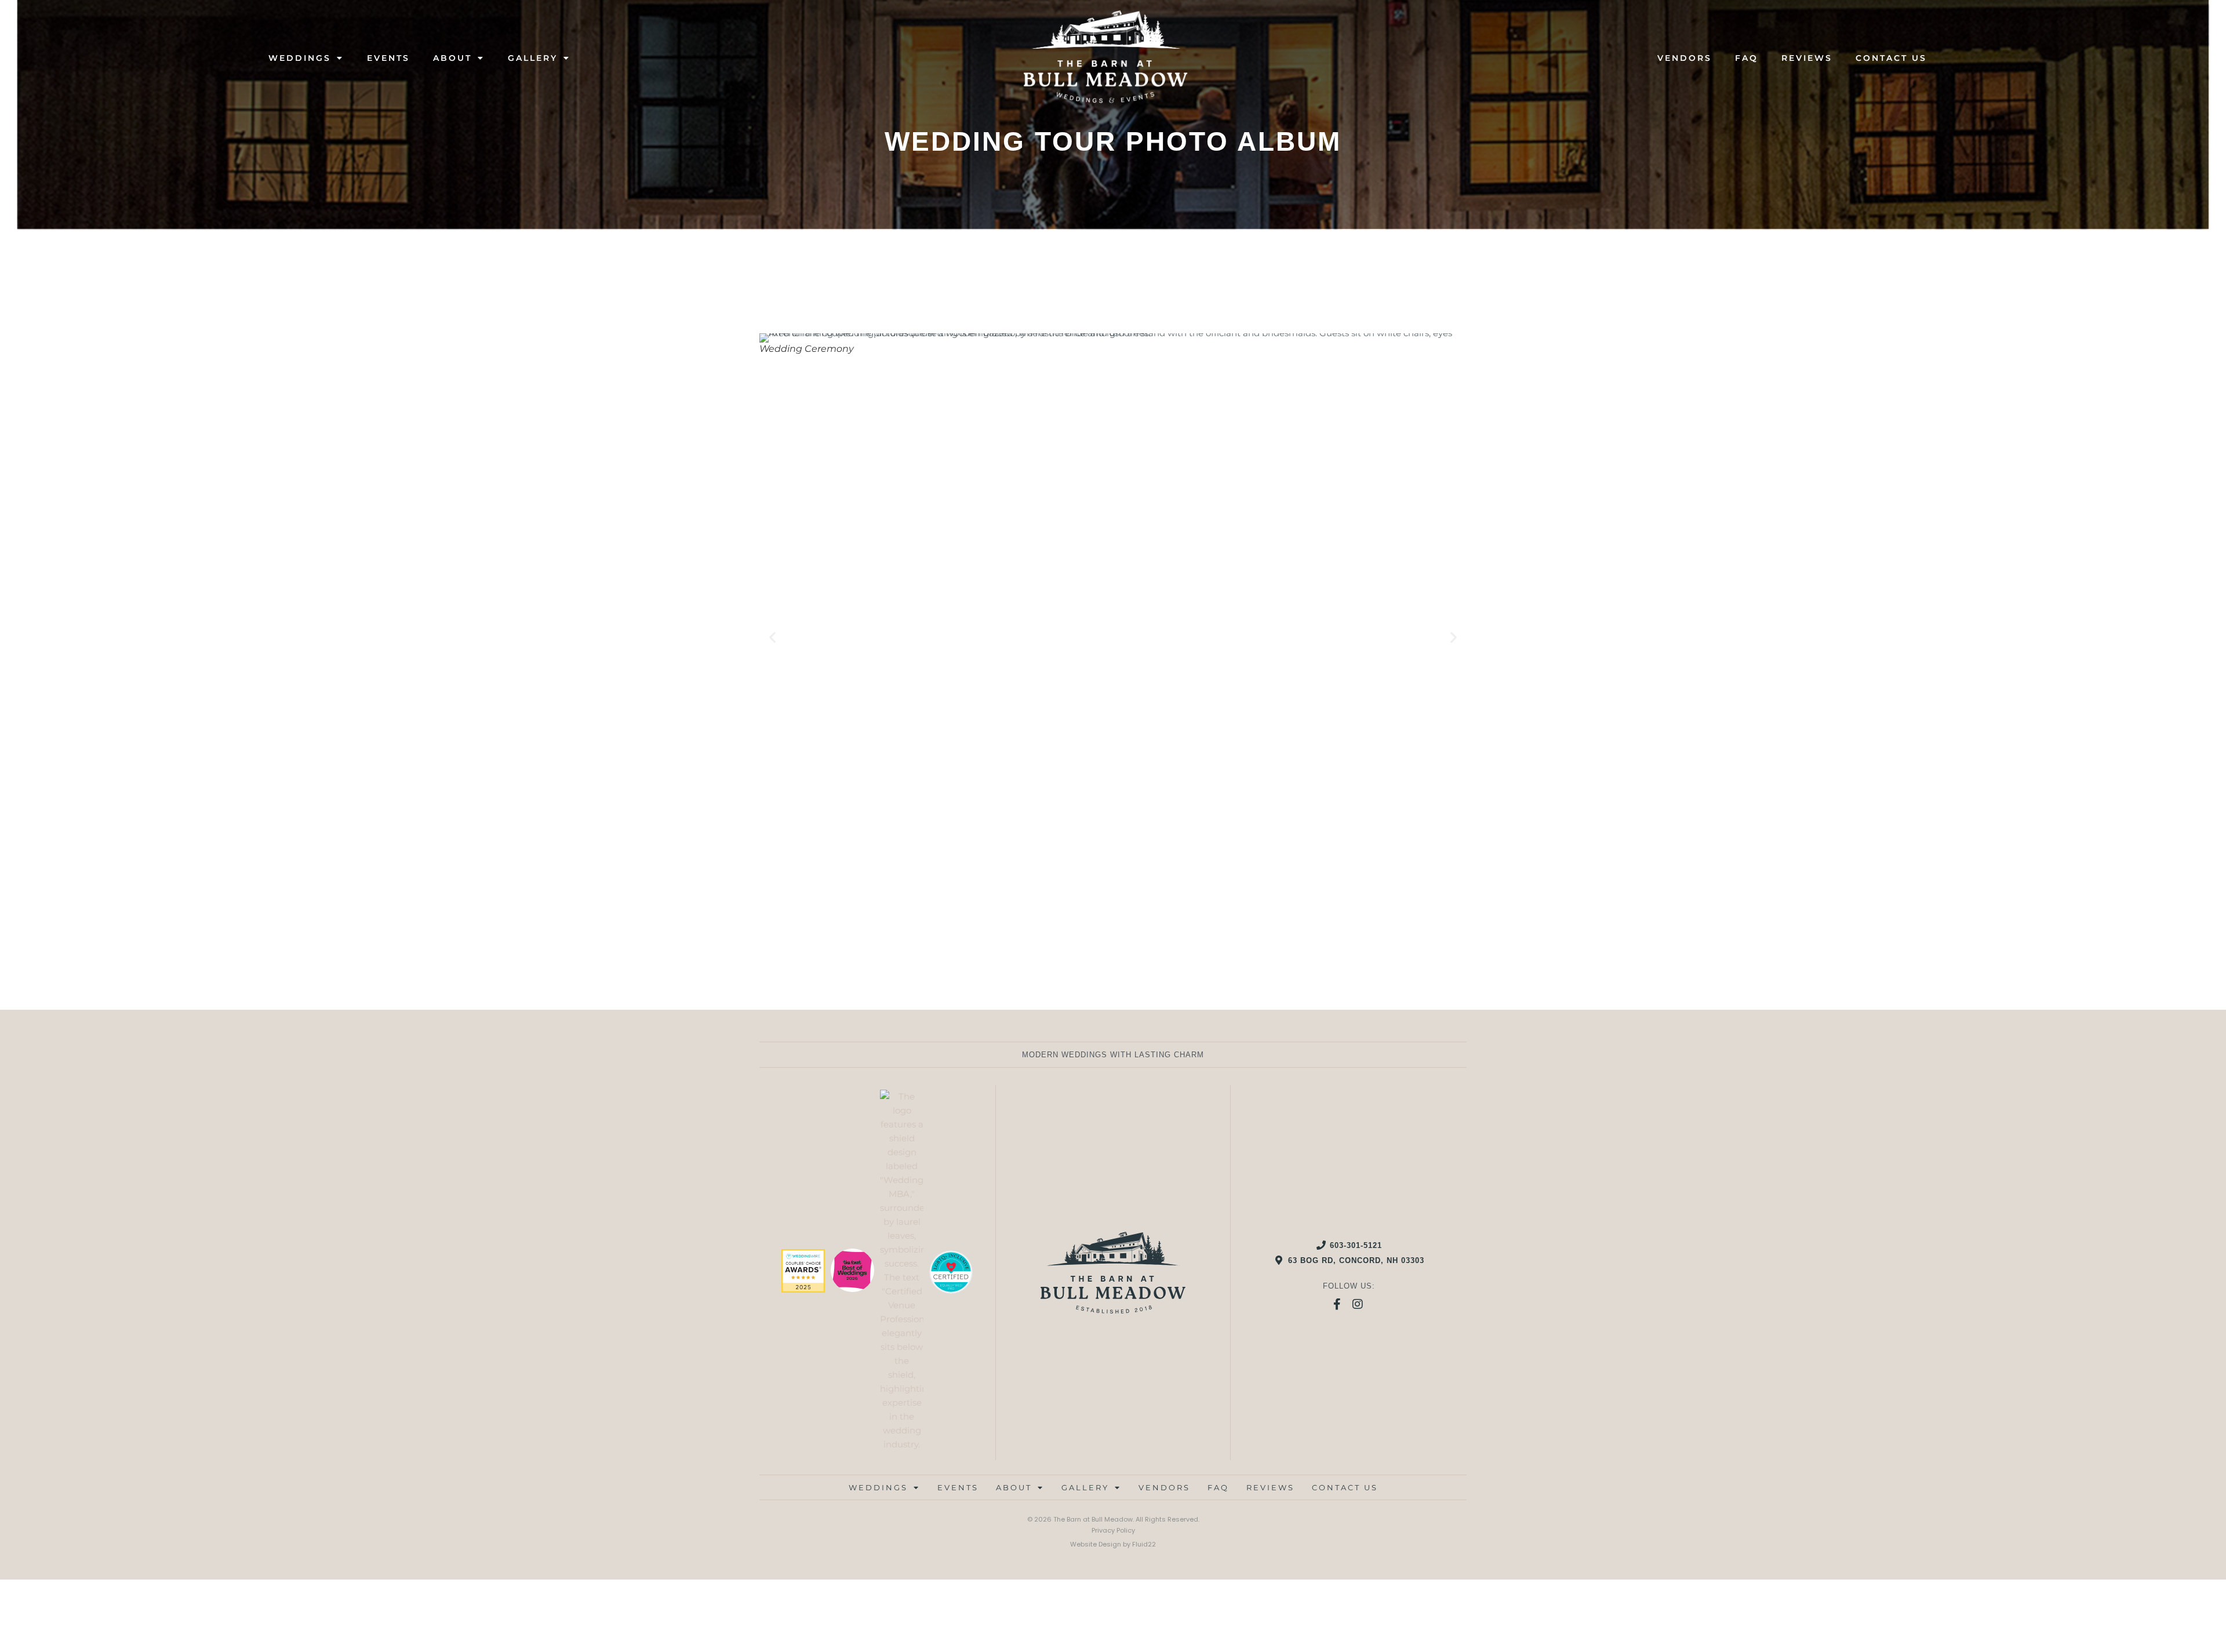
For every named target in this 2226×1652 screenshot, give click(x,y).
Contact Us (1891, 58)
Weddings (300, 58)
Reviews (1807, 58)
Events (388, 58)
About (452, 58)
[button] (772, 637)
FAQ (1747, 58)
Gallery (533, 58)
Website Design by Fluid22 (1113, 1544)
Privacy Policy (1113, 1530)
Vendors (1685, 58)
